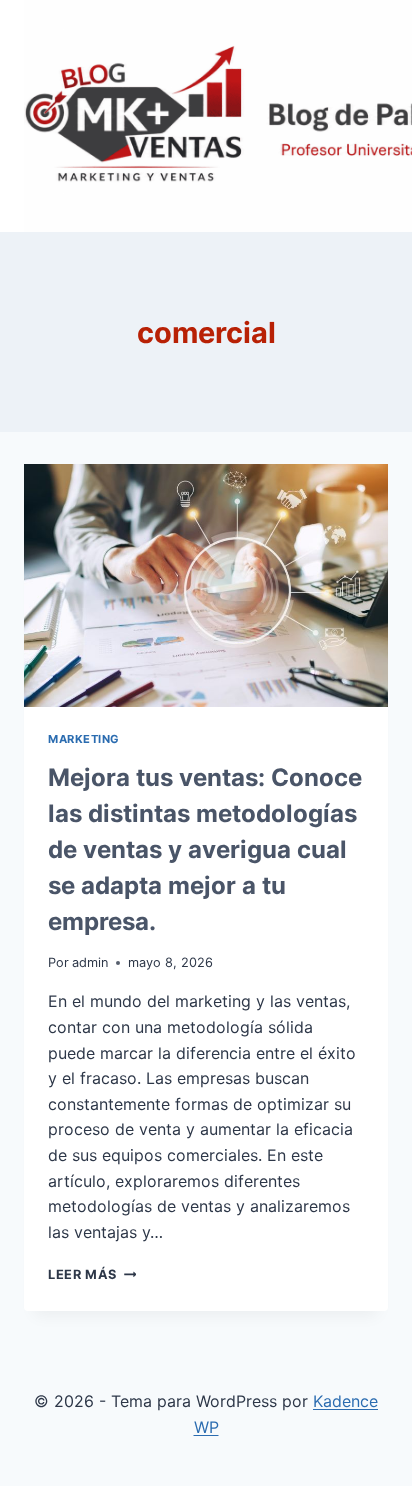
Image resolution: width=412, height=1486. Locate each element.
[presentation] (206, 585)
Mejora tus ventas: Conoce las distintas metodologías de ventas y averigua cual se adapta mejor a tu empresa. (205, 849)
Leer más (92, 1274)
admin (90, 962)
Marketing (84, 739)
